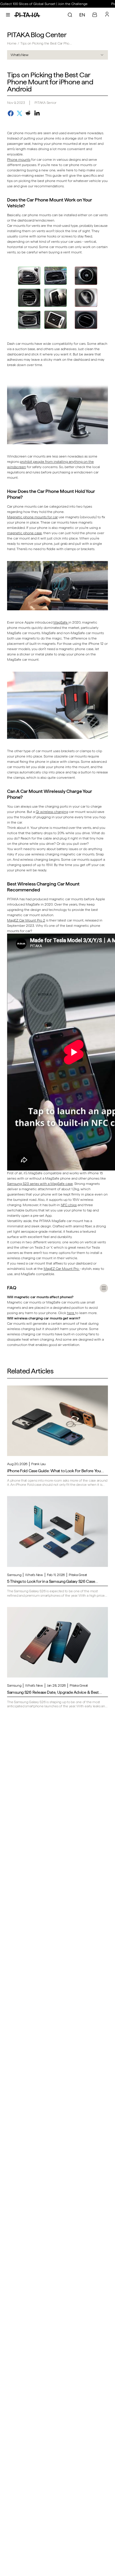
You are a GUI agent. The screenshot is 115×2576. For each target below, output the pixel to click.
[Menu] (8, 15)
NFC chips (69, 1205)
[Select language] (82, 15)
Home (12, 43)
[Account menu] (107, 14)
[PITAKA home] (27, 15)
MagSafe (61, 622)
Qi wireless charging (52, 812)
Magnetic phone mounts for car (32, 517)
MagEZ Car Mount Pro (62, 1269)
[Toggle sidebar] (104, 1288)
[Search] (70, 15)
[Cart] (95, 15)
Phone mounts (19, 160)
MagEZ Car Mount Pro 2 (26, 920)
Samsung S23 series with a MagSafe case (40, 1184)
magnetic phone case (24, 533)
